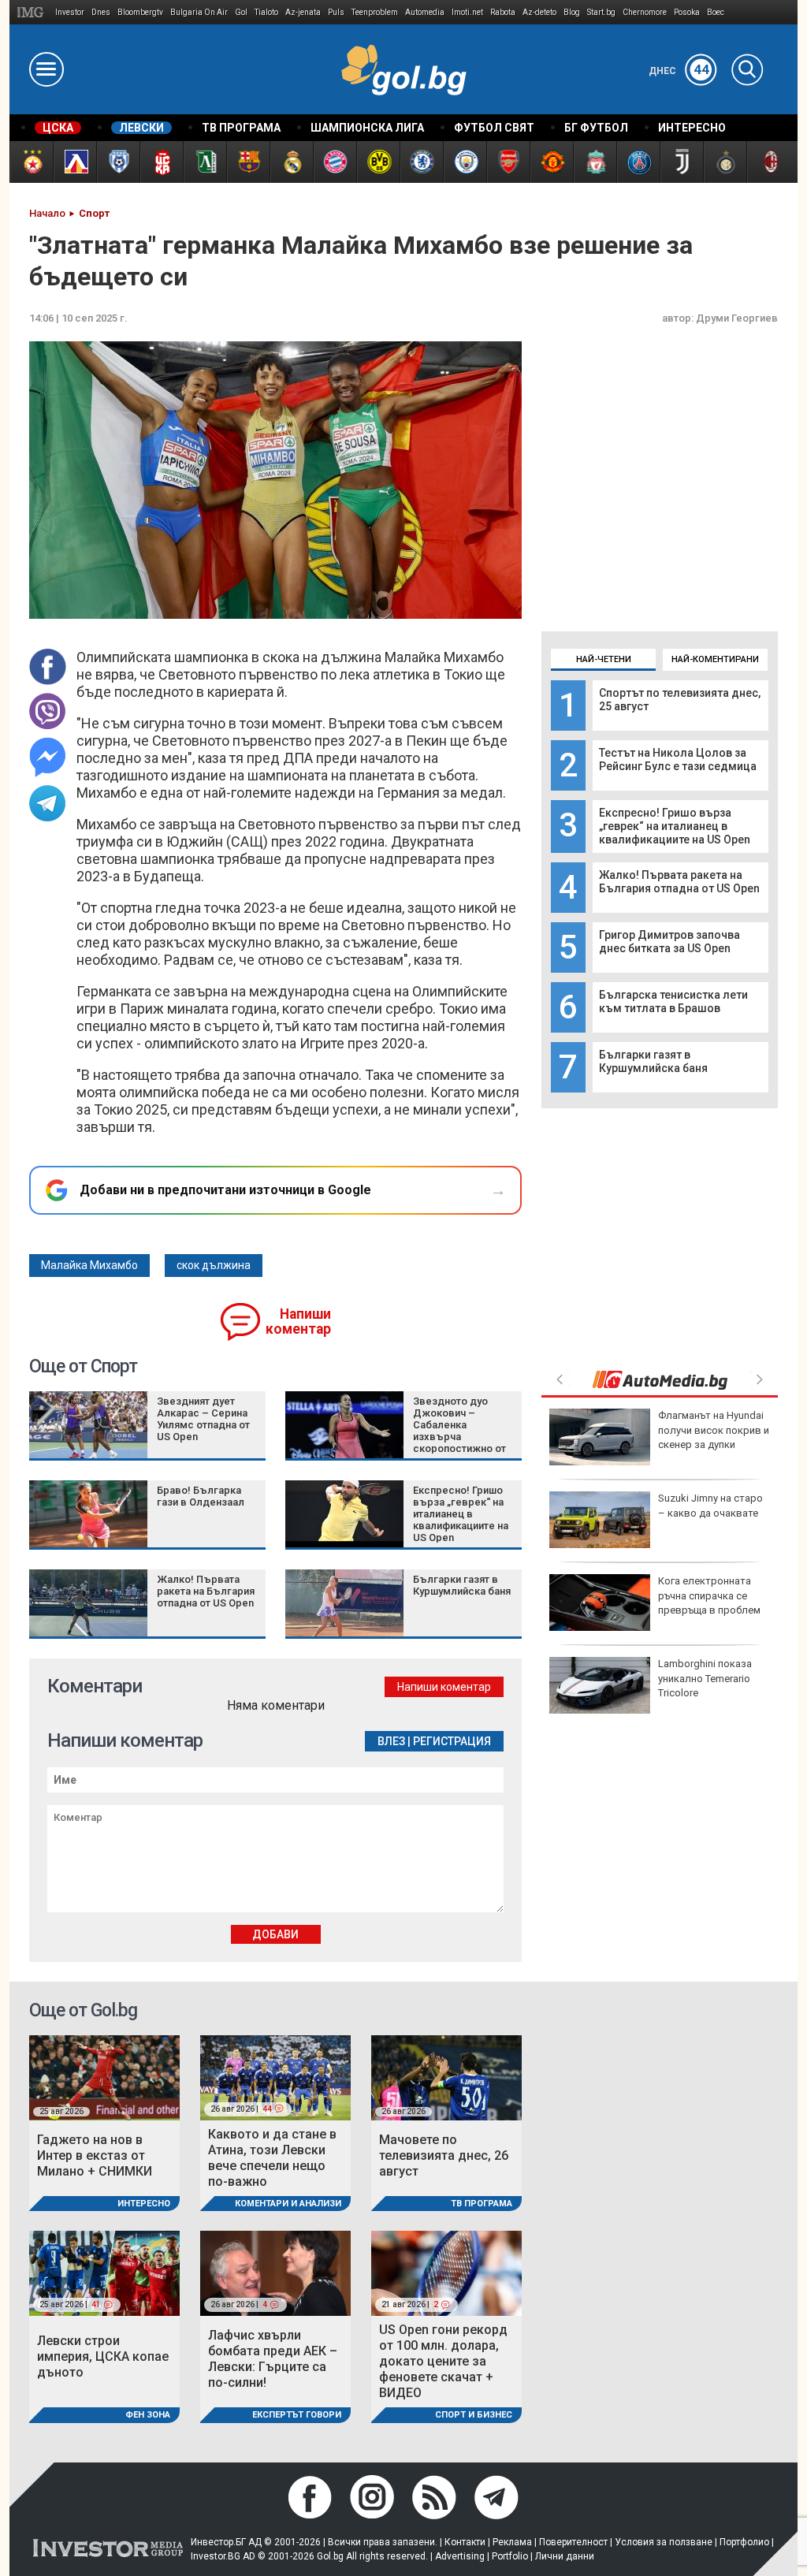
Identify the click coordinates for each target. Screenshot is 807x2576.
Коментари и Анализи (288, 2204)
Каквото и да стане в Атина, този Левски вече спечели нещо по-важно (272, 2158)
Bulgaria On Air (199, 12)
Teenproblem (375, 12)
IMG (33, 12)
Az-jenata (303, 12)
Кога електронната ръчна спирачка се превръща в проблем (709, 1595)
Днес (679, 71)
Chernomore (645, 12)
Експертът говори (297, 2415)
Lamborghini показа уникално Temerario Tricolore (705, 1678)
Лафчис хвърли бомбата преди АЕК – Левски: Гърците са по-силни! (273, 2359)
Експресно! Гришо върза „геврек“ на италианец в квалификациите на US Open (675, 826)
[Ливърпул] (595, 162)
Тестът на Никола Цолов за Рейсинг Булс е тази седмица (678, 759)
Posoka (687, 12)
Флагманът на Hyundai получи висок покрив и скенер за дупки (714, 1429)
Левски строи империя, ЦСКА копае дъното (103, 2356)
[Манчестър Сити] (465, 162)
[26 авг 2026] (446, 2077)
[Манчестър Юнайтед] (551, 162)
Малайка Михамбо (89, 1265)
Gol (241, 12)
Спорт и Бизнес (474, 2415)
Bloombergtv (140, 12)
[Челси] (421, 162)
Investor (70, 12)
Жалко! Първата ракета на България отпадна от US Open (679, 882)
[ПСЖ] (638, 162)
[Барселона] (248, 162)
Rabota (503, 12)
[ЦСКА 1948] (161, 162)
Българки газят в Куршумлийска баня (653, 1061)
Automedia (425, 12)
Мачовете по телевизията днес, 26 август (444, 2155)
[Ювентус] (681, 162)
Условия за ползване (664, 2542)
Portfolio (510, 2556)
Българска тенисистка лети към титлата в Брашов (673, 1001)
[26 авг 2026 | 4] (275, 2273)
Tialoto (266, 12)
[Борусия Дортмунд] (378, 162)
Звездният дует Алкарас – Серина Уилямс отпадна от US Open (203, 1419)
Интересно (144, 2204)
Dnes (101, 12)
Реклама (512, 2542)
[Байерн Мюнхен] (335, 162)
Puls (336, 12)
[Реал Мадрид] (291, 162)
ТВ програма (482, 2204)
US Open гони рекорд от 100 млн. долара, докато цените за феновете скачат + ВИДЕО (443, 2361)
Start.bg (601, 12)
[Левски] (74, 162)
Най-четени (604, 659)
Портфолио (744, 2542)
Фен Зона (148, 2415)
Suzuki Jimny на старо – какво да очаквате (710, 1505)
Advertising (460, 2556)
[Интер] (725, 162)
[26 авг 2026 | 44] (275, 2077)
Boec (716, 12)
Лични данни (565, 2556)
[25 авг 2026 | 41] (104, 2273)
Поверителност (573, 2542)
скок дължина (214, 1265)
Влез (391, 1741)
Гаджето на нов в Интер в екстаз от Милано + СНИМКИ (95, 2155)
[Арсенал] (508, 162)
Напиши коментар (298, 1322)
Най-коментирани (715, 659)
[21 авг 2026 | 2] (446, 2273)
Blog (572, 12)
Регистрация (452, 1741)
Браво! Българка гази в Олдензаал (201, 1496)
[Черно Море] (118, 162)
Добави (275, 1934)
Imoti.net (467, 12)
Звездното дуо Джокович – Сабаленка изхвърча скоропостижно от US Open (459, 1431)
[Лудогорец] (205, 162)
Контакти (465, 2542)
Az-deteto (539, 12)
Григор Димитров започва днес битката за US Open (669, 942)
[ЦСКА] (31, 162)
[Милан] (768, 162)
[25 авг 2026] (104, 2077)
